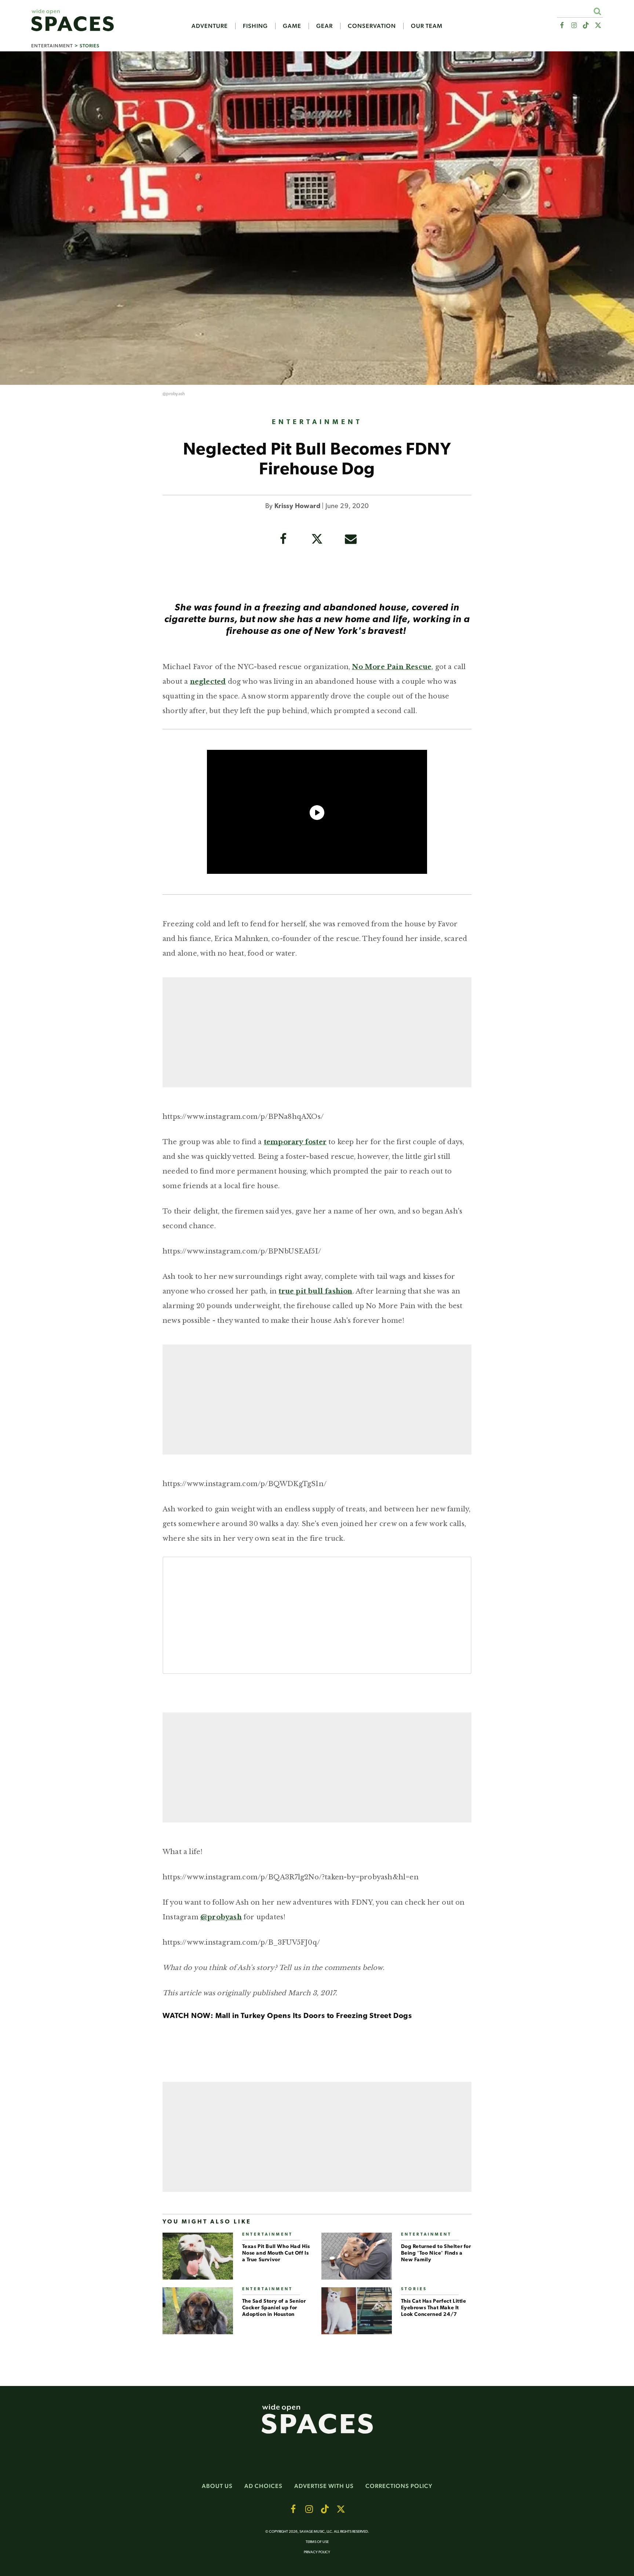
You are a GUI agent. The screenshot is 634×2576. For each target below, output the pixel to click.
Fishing (255, 26)
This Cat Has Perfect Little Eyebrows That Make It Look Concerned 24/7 (434, 2308)
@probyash (174, 394)
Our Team (427, 26)
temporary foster (295, 1142)
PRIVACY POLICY (317, 2552)
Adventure (210, 26)
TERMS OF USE (317, 2542)
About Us (217, 2486)
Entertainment (52, 46)
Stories (90, 46)
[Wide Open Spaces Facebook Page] (562, 25)
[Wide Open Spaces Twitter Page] (598, 25)
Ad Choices (263, 2486)
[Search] (597, 11)
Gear (325, 26)
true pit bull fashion (315, 1291)
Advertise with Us (324, 2486)
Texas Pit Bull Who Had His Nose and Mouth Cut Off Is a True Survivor (276, 2253)
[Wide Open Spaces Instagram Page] (574, 25)
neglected (208, 682)
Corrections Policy (399, 2486)
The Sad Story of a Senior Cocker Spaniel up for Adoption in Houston (274, 2308)
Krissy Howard (297, 507)
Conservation (372, 26)
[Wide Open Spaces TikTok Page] (586, 25)
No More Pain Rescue (392, 667)
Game (292, 26)
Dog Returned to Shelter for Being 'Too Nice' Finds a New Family (436, 2253)
